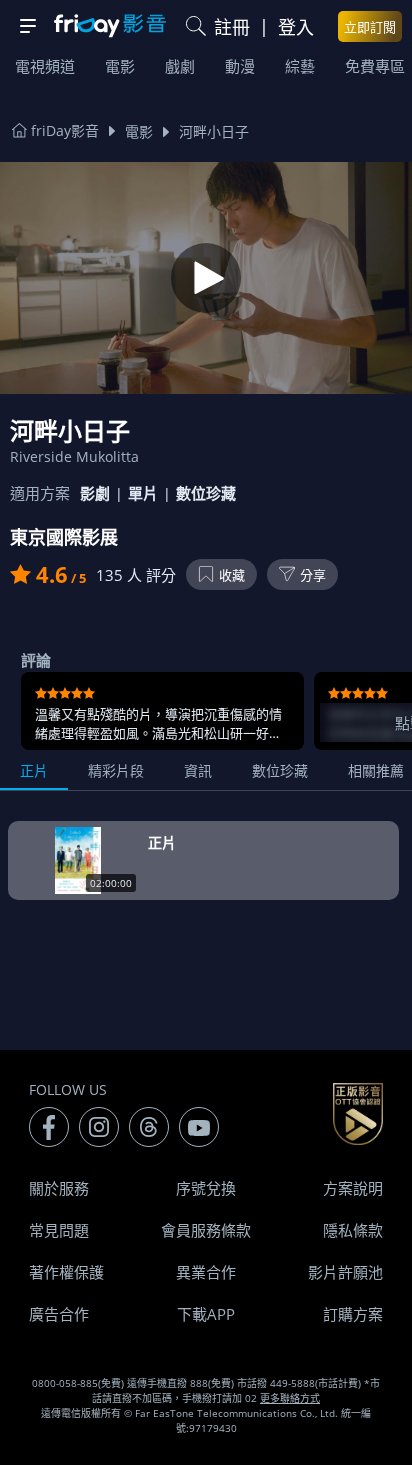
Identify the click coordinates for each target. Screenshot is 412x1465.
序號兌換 (206, 1188)
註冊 (232, 27)
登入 (296, 27)
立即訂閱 (370, 27)
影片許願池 (345, 1272)
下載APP (206, 1314)
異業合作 (206, 1272)
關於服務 (59, 1188)
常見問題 (59, 1230)
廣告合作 (59, 1314)
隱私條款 (353, 1230)
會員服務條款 (206, 1230)
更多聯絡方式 (290, 1398)
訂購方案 (353, 1314)
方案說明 (353, 1188)
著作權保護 (66, 1272)
